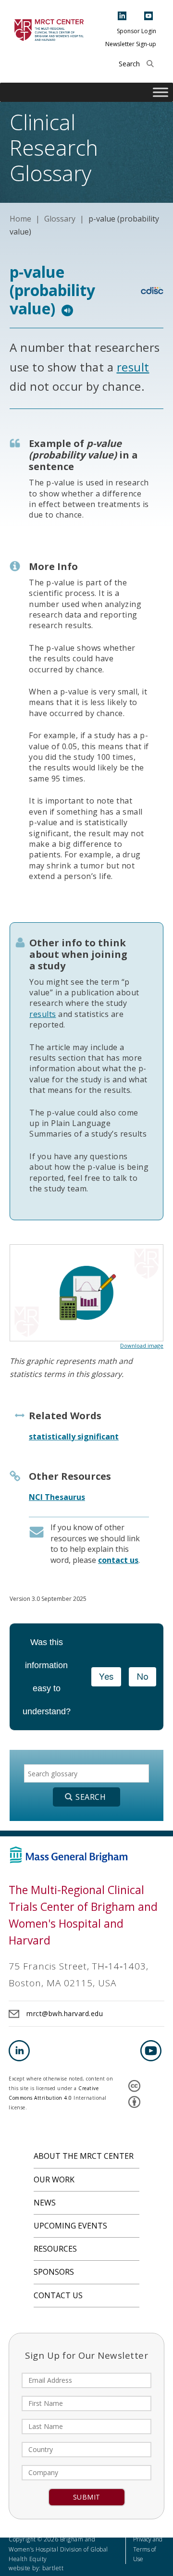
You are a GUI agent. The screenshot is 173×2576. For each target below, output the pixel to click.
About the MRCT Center (84, 2156)
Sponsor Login (136, 31)
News (45, 2203)
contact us (118, 1560)
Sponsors (54, 2272)
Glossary (60, 219)
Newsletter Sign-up (131, 44)
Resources (55, 2249)
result (133, 367)
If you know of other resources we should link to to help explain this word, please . (95, 1543)
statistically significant (74, 1437)
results (43, 1014)
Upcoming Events (70, 2226)
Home (20, 219)
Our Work (54, 2180)
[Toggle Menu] (161, 93)
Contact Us (58, 2295)
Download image (142, 1345)
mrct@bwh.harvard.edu (65, 2013)
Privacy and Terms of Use (148, 2549)
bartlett (53, 2568)
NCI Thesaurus (57, 1497)
